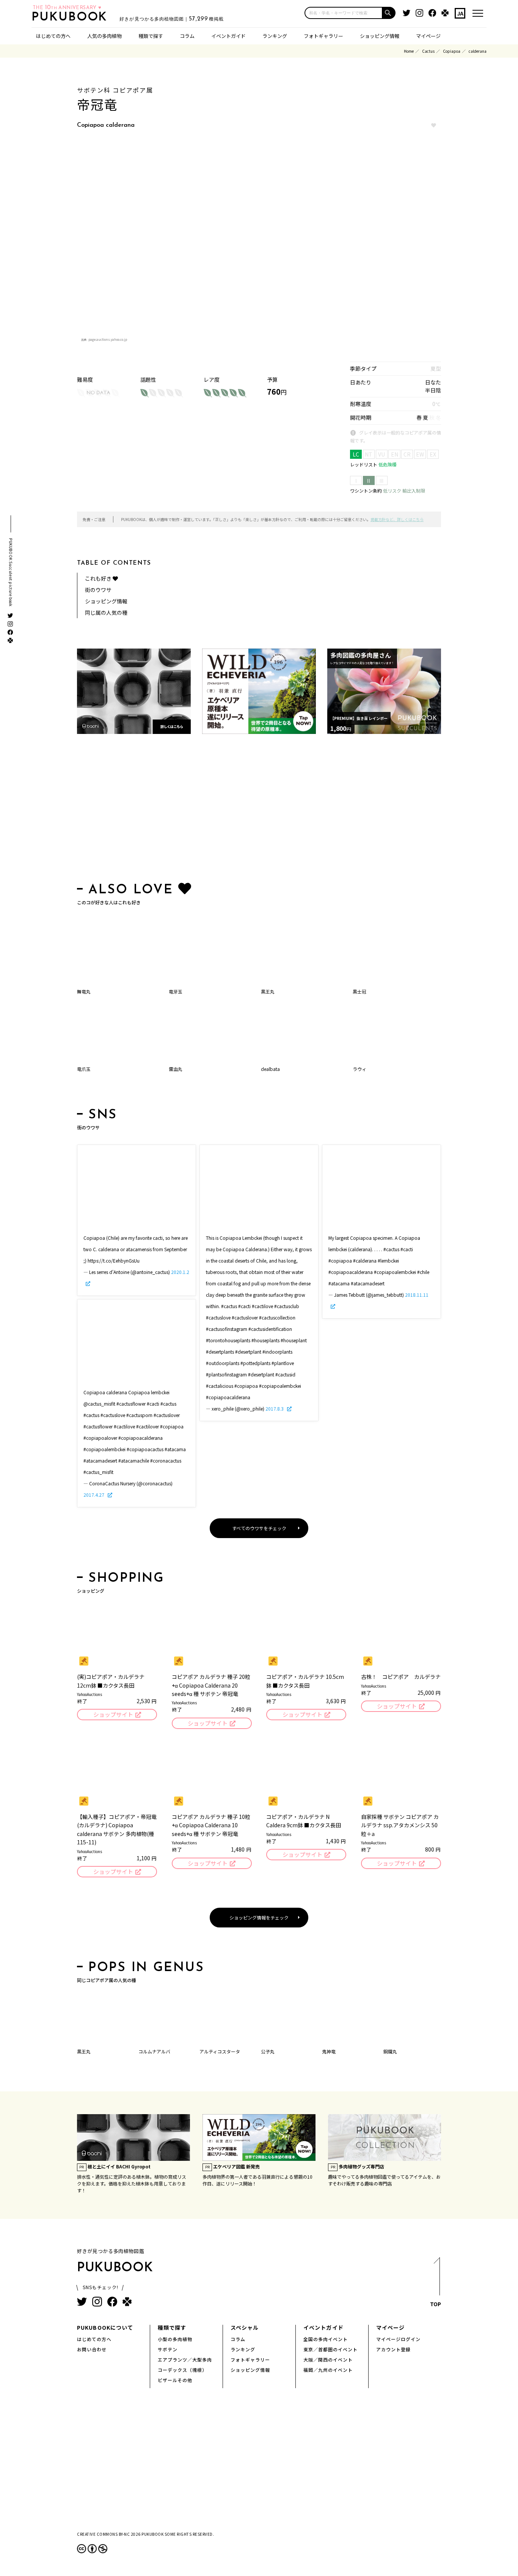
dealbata (270, 1069)
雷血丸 (176, 1069)
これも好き (99, 578)
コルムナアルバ (154, 2051)
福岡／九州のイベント (328, 2370)
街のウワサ (98, 590)
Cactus (428, 51)
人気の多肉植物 (104, 36)
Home (409, 51)
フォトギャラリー (323, 36)
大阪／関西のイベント (328, 2359)
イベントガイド (228, 36)
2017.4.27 (94, 1495)
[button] (389, 13)
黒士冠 (359, 991)
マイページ (428, 36)
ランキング (275, 36)
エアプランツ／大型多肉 (185, 2359)
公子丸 (268, 2051)
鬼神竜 (329, 2051)
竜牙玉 (176, 991)
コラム (187, 36)
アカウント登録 (393, 2349)
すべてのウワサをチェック (259, 1528)
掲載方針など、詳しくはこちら (397, 519)
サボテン (168, 2349)
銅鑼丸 (390, 2051)
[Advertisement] (259, 810)
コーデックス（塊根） (182, 2370)
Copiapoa (452, 51)
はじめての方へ (53, 36)
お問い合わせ (92, 2349)
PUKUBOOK (72, 17)
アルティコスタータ (220, 2051)
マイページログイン (398, 2339)
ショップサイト (113, 1714)
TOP (436, 2304)
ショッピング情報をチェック (259, 1917)
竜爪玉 (84, 1069)
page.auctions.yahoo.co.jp (108, 339)
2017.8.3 (275, 1408)
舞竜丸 (84, 991)
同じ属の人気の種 (106, 613)
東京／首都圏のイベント (330, 2349)
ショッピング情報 (380, 36)
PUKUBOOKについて (105, 2327)
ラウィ (359, 1069)
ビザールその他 (175, 2380)
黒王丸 (268, 991)
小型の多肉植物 (175, 2339)
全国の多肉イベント (326, 2339)
